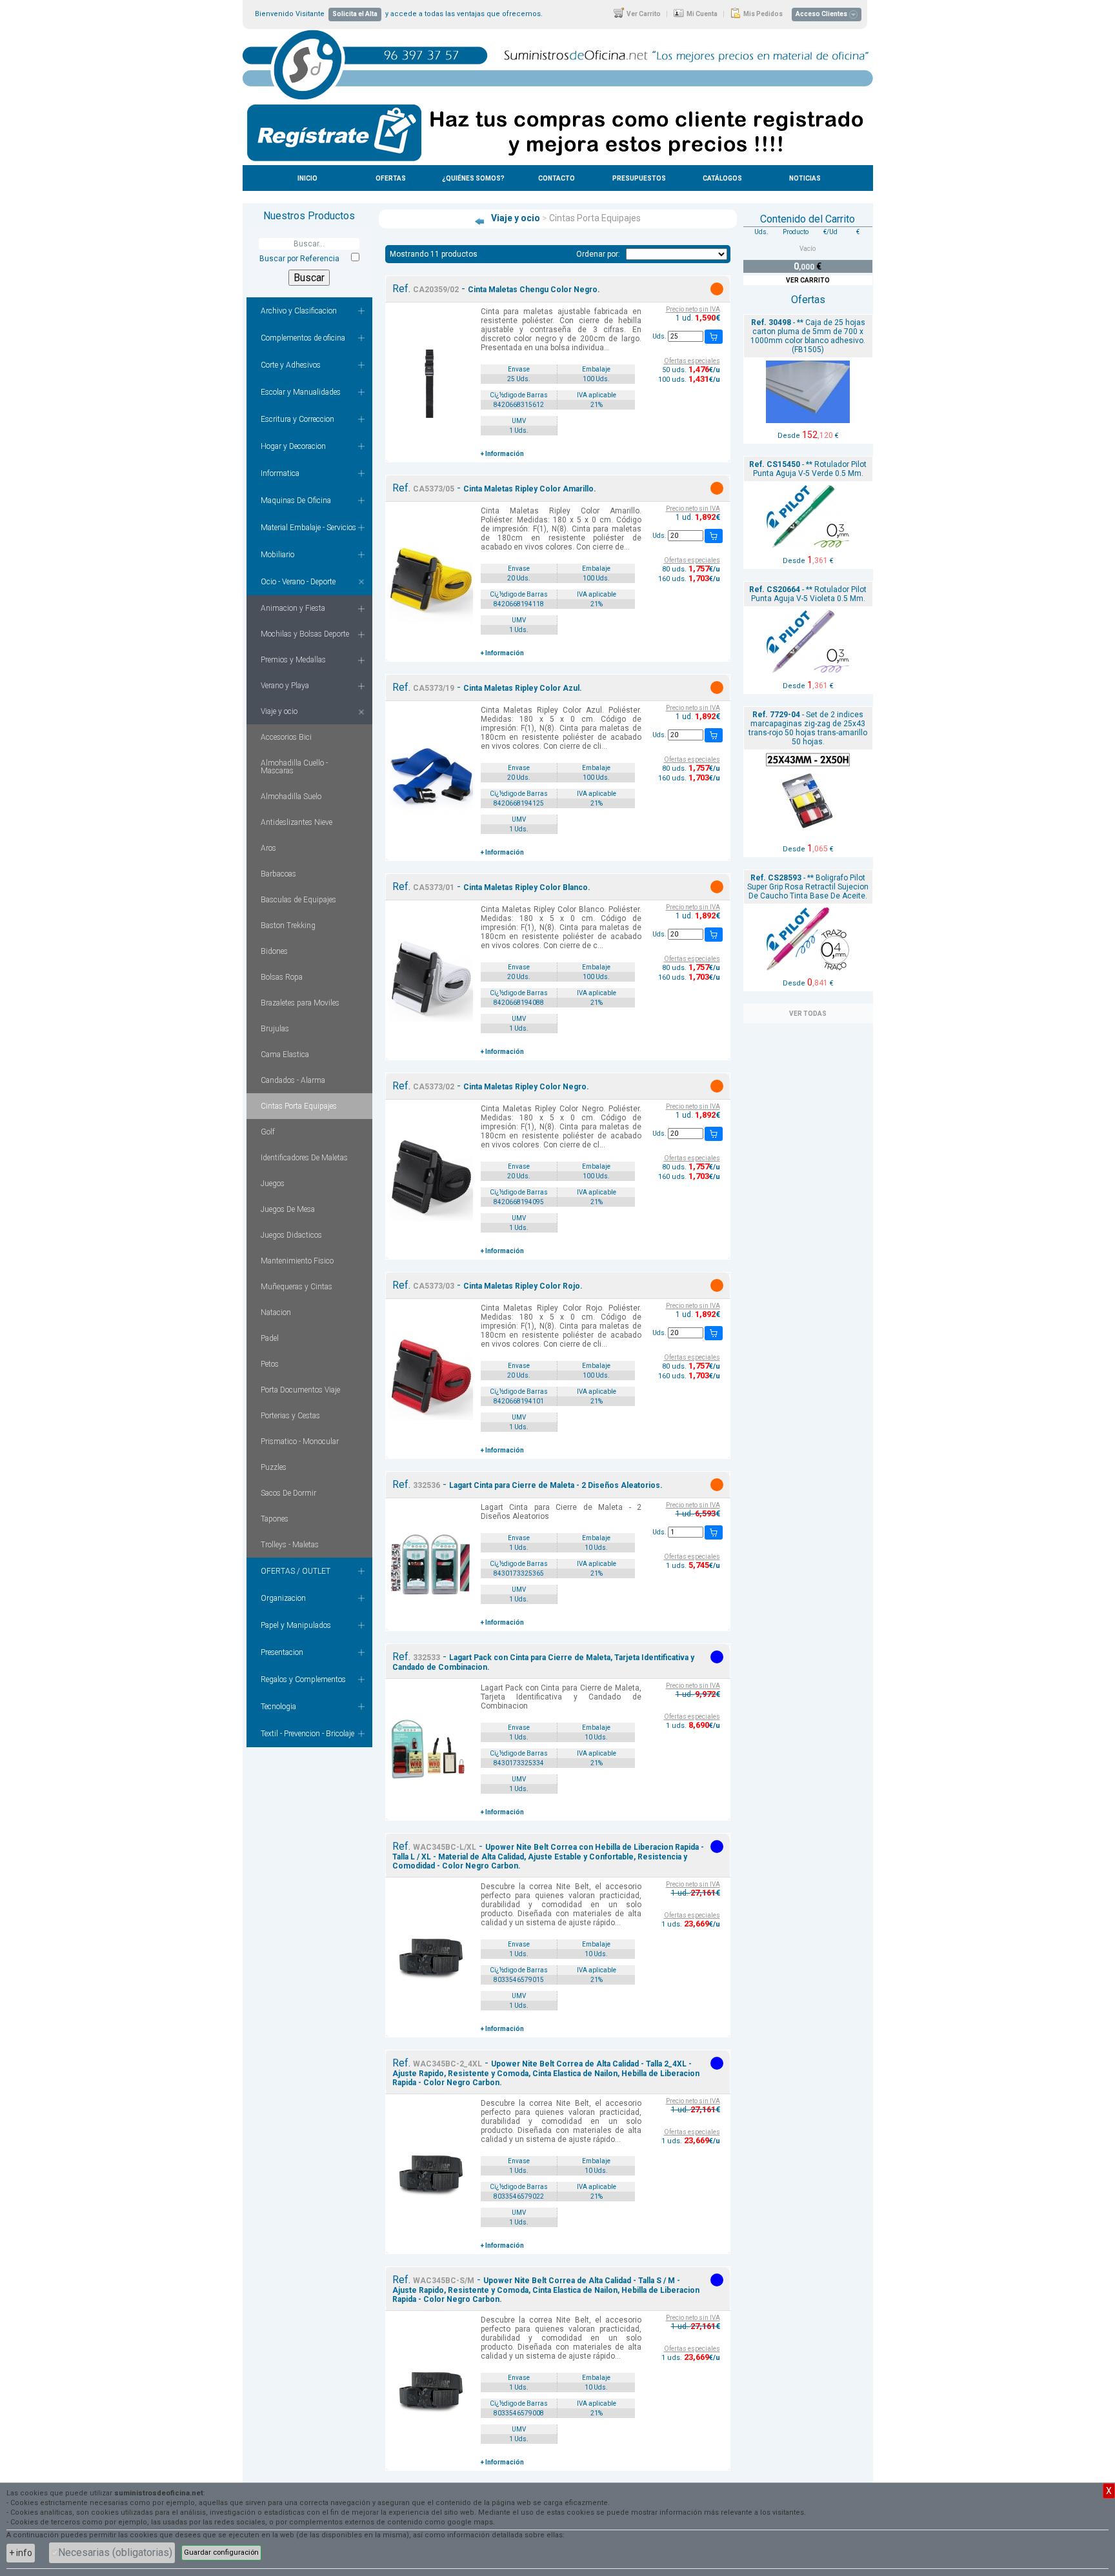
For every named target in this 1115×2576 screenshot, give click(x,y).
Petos (270, 1364)
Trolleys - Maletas (290, 1545)
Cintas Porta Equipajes (299, 1106)
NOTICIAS (805, 178)
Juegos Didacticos (291, 1235)
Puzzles (274, 1467)
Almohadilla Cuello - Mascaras (294, 767)
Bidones (274, 951)
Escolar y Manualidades (301, 392)
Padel (270, 1338)
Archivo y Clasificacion (299, 311)
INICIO (307, 178)
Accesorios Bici (286, 737)
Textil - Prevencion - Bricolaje (307, 1734)
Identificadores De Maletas (304, 1158)
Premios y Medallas (293, 660)
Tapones (275, 1519)
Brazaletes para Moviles (300, 1003)
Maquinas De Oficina (296, 500)
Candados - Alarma (293, 1080)
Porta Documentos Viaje (300, 1390)
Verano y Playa (285, 686)
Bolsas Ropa (282, 977)
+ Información (502, 454)
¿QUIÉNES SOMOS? (473, 178)
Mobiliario (277, 555)
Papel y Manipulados (296, 1625)
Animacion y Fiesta (293, 608)
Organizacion (283, 1598)
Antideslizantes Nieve (296, 822)
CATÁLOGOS (722, 178)
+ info (21, 2553)
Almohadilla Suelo (291, 797)
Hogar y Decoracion (293, 446)
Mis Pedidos (762, 14)
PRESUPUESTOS (639, 178)
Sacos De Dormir (288, 1493)
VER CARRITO (808, 280)
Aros (268, 848)
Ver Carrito (643, 14)
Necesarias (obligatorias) (115, 2552)
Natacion (276, 1313)
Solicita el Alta (355, 14)
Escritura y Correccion (297, 419)
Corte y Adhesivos (291, 365)
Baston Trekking (288, 926)
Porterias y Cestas (290, 1416)
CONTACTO (557, 178)
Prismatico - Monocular (300, 1442)
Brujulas (275, 1029)
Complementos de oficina (303, 338)
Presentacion (282, 1652)
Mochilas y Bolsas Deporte (305, 634)
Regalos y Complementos (303, 1679)
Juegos (273, 1184)
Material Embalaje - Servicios (308, 528)
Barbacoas (278, 874)
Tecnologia (278, 1707)
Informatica (280, 473)
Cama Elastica (285, 1055)
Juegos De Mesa (288, 1209)
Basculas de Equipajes (298, 900)
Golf (268, 1132)
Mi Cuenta (701, 14)
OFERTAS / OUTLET (296, 1571)
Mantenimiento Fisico (297, 1261)
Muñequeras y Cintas (296, 1287)
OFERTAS (391, 178)
